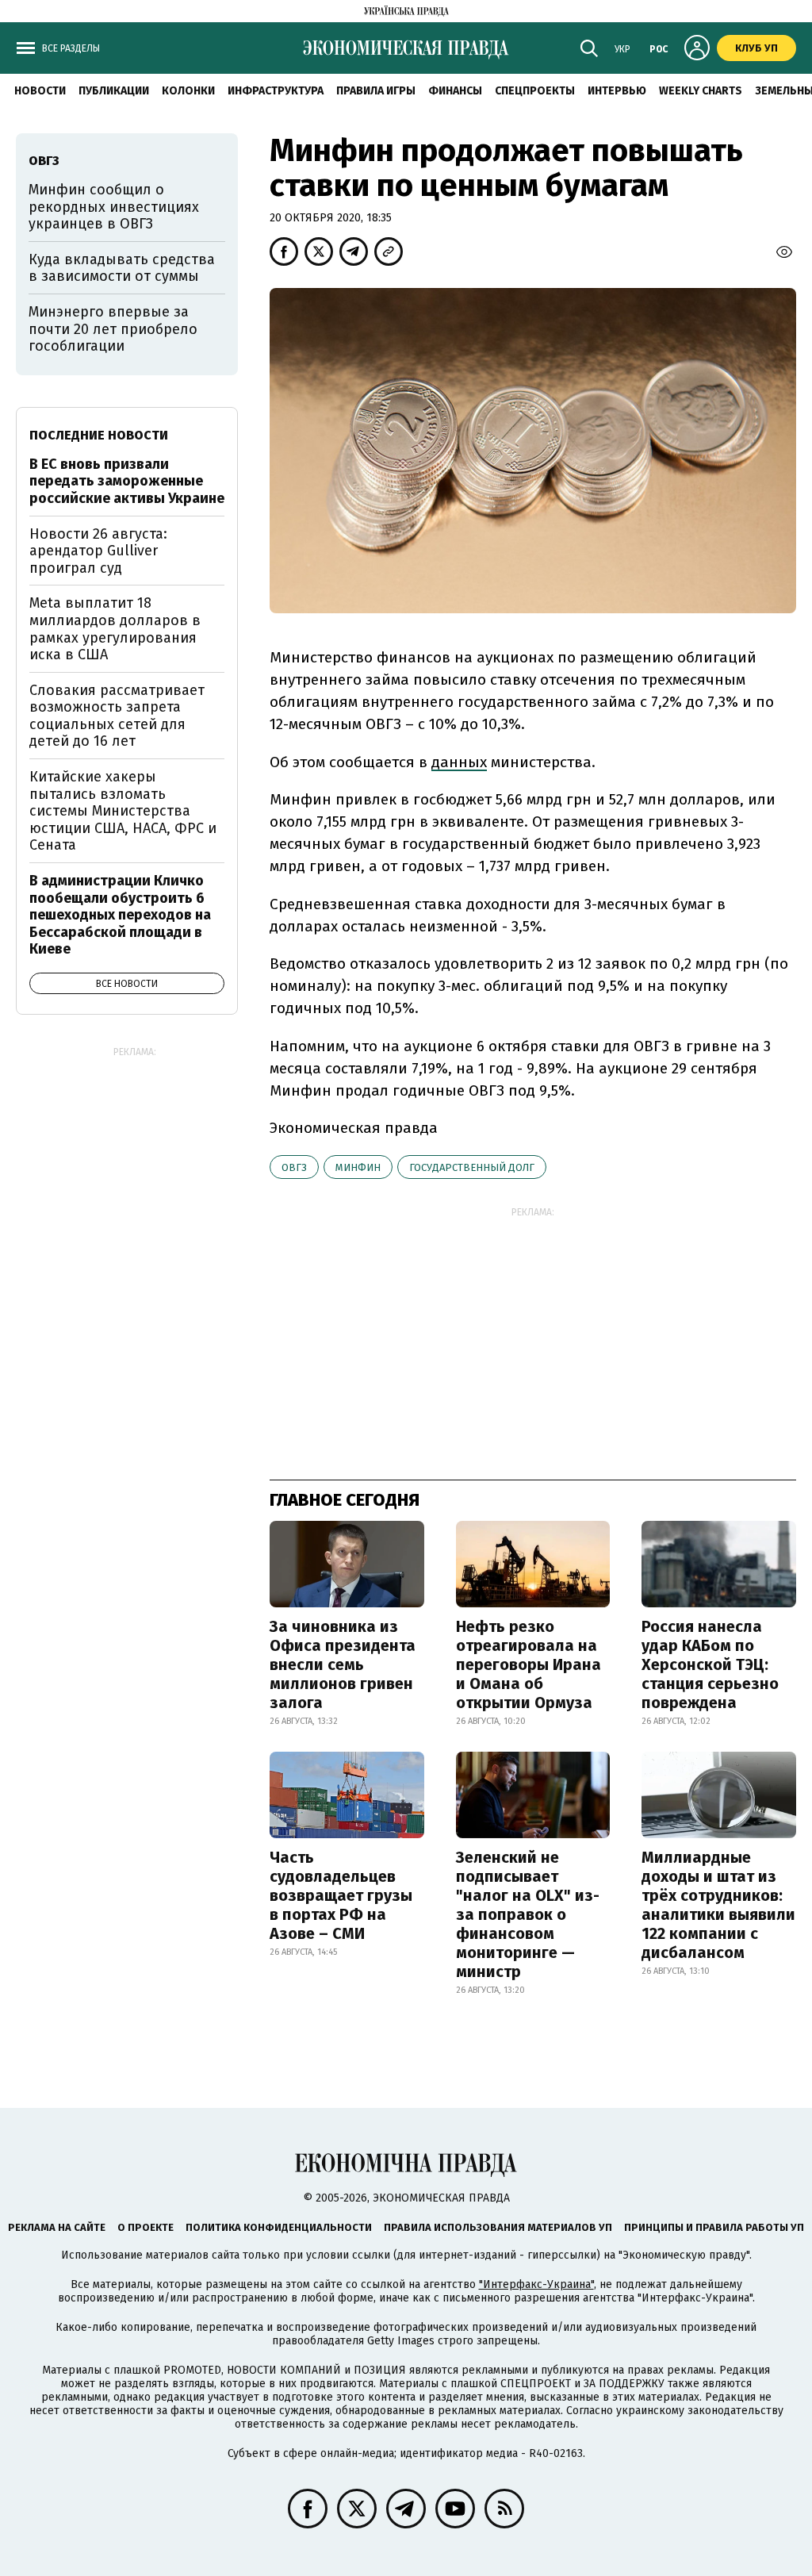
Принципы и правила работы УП (714, 2227)
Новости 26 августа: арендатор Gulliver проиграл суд (98, 551)
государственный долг (472, 1167)
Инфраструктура (276, 91)
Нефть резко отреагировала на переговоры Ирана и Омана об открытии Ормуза (529, 1664)
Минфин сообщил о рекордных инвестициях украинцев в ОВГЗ (114, 207)
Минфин (358, 1167)
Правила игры (376, 91)
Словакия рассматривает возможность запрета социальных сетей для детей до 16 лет (117, 716)
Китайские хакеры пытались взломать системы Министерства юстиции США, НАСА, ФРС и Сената (123, 811)
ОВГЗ (294, 1167)
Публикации (114, 91)
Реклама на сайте (57, 2227)
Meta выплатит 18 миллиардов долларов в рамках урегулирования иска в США (115, 629)
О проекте (146, 2227)
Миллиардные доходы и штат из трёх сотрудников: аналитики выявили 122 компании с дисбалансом (718, 1905)
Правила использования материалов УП (498, 2227)
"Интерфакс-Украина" (536, 2284)
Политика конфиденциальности (279, 2227)
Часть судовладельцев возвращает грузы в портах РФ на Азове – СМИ (341, 1895)
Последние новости (99, 435)
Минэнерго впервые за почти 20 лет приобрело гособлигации (113, 329)
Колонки (188, 91)
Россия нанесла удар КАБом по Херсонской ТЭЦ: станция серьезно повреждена (710, 1664)
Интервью (617, 91)
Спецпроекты (535, 91)
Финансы (455, 91)
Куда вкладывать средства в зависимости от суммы (122, 268)
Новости (40, 91)
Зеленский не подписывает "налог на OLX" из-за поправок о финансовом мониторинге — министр (528, 1914)
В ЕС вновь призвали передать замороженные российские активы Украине (127, 481)
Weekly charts (701, 91)
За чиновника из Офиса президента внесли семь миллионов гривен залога (343, 1664)
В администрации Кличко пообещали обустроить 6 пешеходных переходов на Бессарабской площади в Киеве (120, 915)
